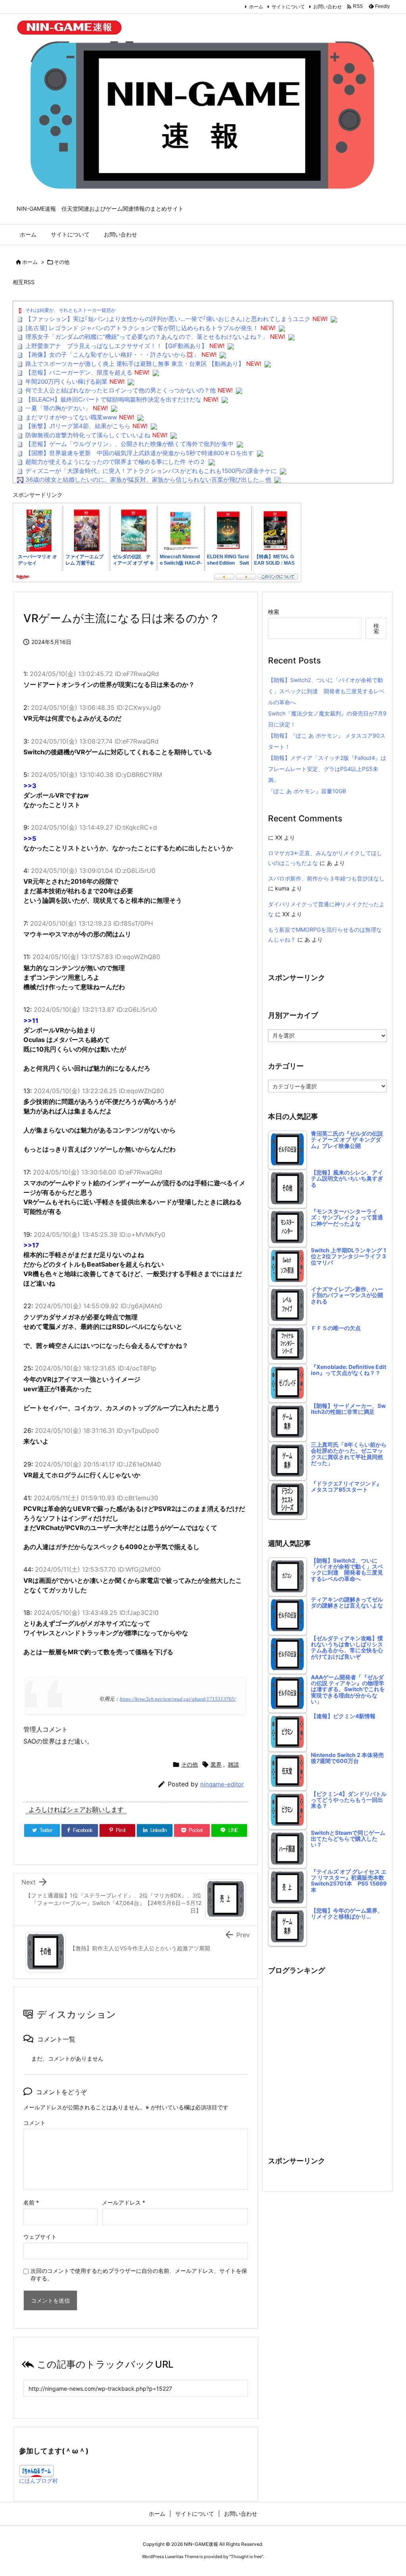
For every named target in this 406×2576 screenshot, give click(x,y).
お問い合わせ (327, 7)
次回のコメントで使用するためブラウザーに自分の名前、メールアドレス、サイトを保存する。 (139, 2274)
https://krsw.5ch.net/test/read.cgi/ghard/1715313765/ (178, 1699)
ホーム (256, 7)
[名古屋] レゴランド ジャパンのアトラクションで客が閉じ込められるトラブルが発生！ (142, 328)
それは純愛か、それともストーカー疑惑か (71, 310)
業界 (216, 1764)
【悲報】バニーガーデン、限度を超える (79, 372)
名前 (31, 2202)
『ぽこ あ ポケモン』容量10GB (307, 791)
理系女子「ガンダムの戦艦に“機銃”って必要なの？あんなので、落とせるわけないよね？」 (147, 337)
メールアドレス (124, 2202)
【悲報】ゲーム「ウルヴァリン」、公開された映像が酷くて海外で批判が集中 (129, 444)
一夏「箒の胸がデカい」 (58, 408)
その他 (62, 262)
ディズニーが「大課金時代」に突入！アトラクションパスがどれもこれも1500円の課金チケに (151, 471)
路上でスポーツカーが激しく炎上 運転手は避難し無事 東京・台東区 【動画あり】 (135, 364)
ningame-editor (222, 1784)
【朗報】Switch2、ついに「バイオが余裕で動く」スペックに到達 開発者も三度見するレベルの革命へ (326, 691)
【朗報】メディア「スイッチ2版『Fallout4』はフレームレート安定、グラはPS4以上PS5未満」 (327, 769)
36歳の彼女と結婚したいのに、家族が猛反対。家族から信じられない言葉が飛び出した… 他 (148, 480)
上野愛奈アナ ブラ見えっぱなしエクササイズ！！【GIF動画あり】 (116, 346)
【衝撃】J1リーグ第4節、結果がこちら (78, 426)
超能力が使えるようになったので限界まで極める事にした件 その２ (115, 462)
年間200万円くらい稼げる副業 (66, 382)
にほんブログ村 (38, 2481)
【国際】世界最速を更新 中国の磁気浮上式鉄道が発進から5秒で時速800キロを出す (140, 453)
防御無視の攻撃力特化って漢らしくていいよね (88, 435)
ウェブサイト (40, 2237)
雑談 (234, 1764)
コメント (34, 2123)
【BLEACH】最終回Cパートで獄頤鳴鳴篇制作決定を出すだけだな (113, 399)
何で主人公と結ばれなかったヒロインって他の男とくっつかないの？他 (121, 390)
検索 (274, 612)
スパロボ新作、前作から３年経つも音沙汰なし (326, 878)
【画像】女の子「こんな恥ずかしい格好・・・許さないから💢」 (112, 355)
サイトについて (288, 7)
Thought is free (246, 2557)
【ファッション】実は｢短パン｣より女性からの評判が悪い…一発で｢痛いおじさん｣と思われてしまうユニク (168, 319)
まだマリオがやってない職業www (71, 417)
